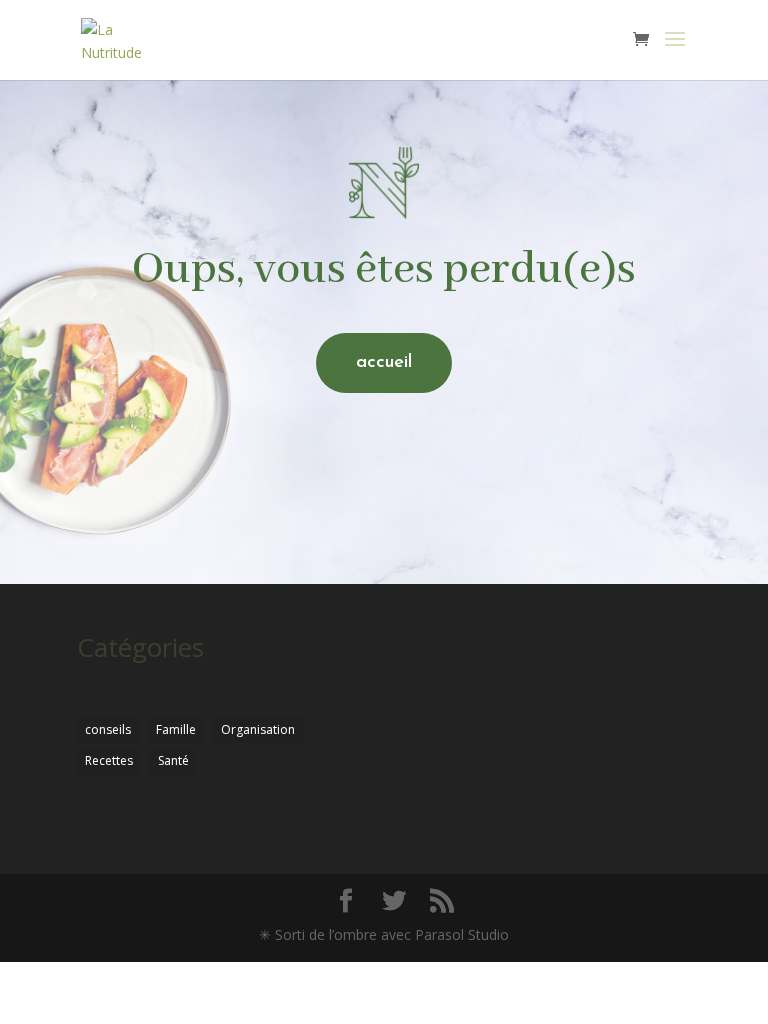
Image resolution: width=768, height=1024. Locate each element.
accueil (384, 363)
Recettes (109, 760)
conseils (108, 729)
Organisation (258, 729)
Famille (176, 729)
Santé (173, 760)
